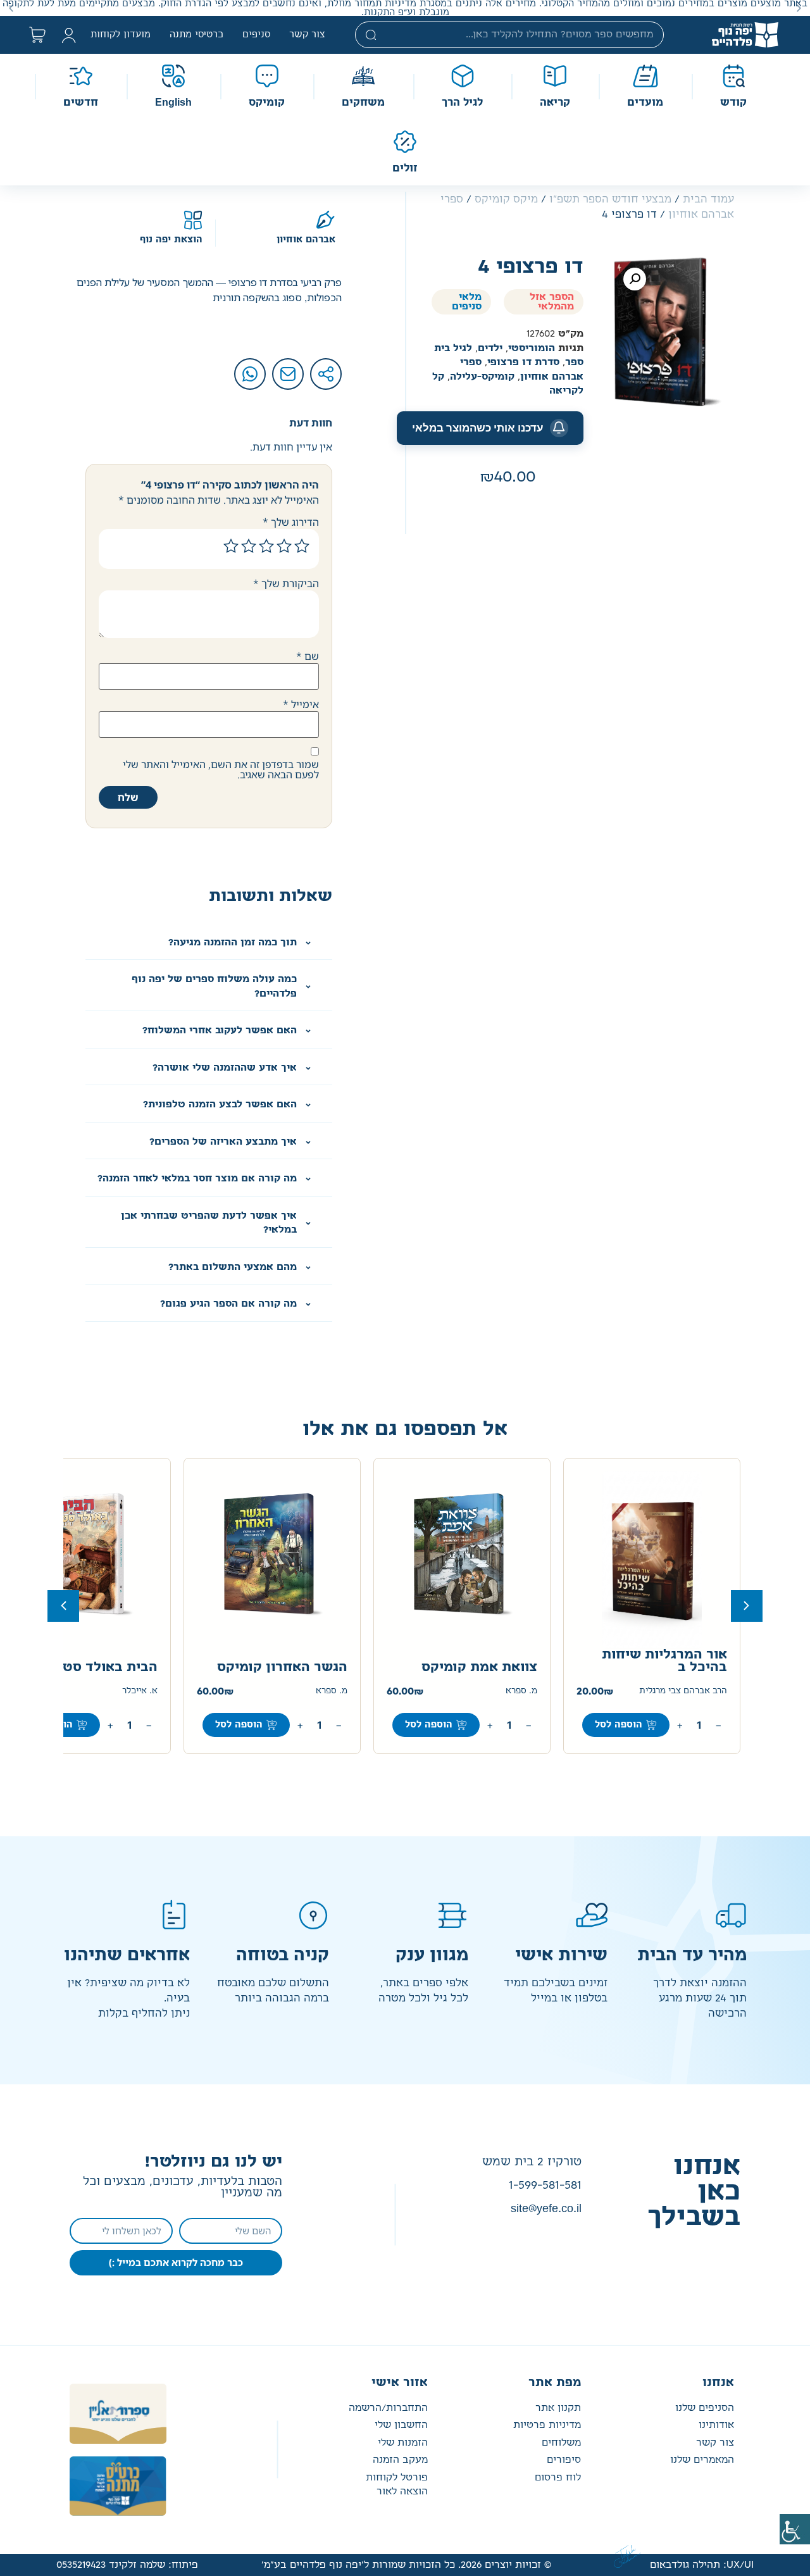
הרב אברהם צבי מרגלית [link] (683, 1691)
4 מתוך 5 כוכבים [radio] (249, 546)
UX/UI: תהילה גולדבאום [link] (702, 2565)
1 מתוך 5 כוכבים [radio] (302, 546)
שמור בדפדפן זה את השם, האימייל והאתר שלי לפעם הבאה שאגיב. (221, 769)
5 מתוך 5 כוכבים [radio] (231, 546)
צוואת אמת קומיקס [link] (479, 1667)
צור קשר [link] (307, 35)
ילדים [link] (490, 348)
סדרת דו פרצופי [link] (523, 362)
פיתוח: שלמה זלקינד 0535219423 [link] (127, 2565)
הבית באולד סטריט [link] (99, 1667)
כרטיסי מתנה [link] (196, 35)
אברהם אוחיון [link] (306, 240)
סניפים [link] (256, 35)
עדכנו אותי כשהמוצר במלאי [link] (478, 428)
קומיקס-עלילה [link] (482, 377)
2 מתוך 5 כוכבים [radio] (284, 546)
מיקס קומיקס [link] (506, 199)
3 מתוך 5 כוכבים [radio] (266, 546)
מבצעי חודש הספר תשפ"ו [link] (610, 199)
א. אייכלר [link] (140, 1691)
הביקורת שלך (286, 583)
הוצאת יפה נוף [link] (171, 240)
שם (308, 656)
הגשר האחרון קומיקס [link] (282, 1667)
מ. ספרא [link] (521, 1691)
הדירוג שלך (291, 522)
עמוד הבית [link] (708, 199)
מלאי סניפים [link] (467, 302)
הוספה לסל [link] (619, 1725)
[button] (799, 8)
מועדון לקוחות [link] (121, 35)
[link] (795, 2529)
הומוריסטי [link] (532, 348)
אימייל (301, 704)
